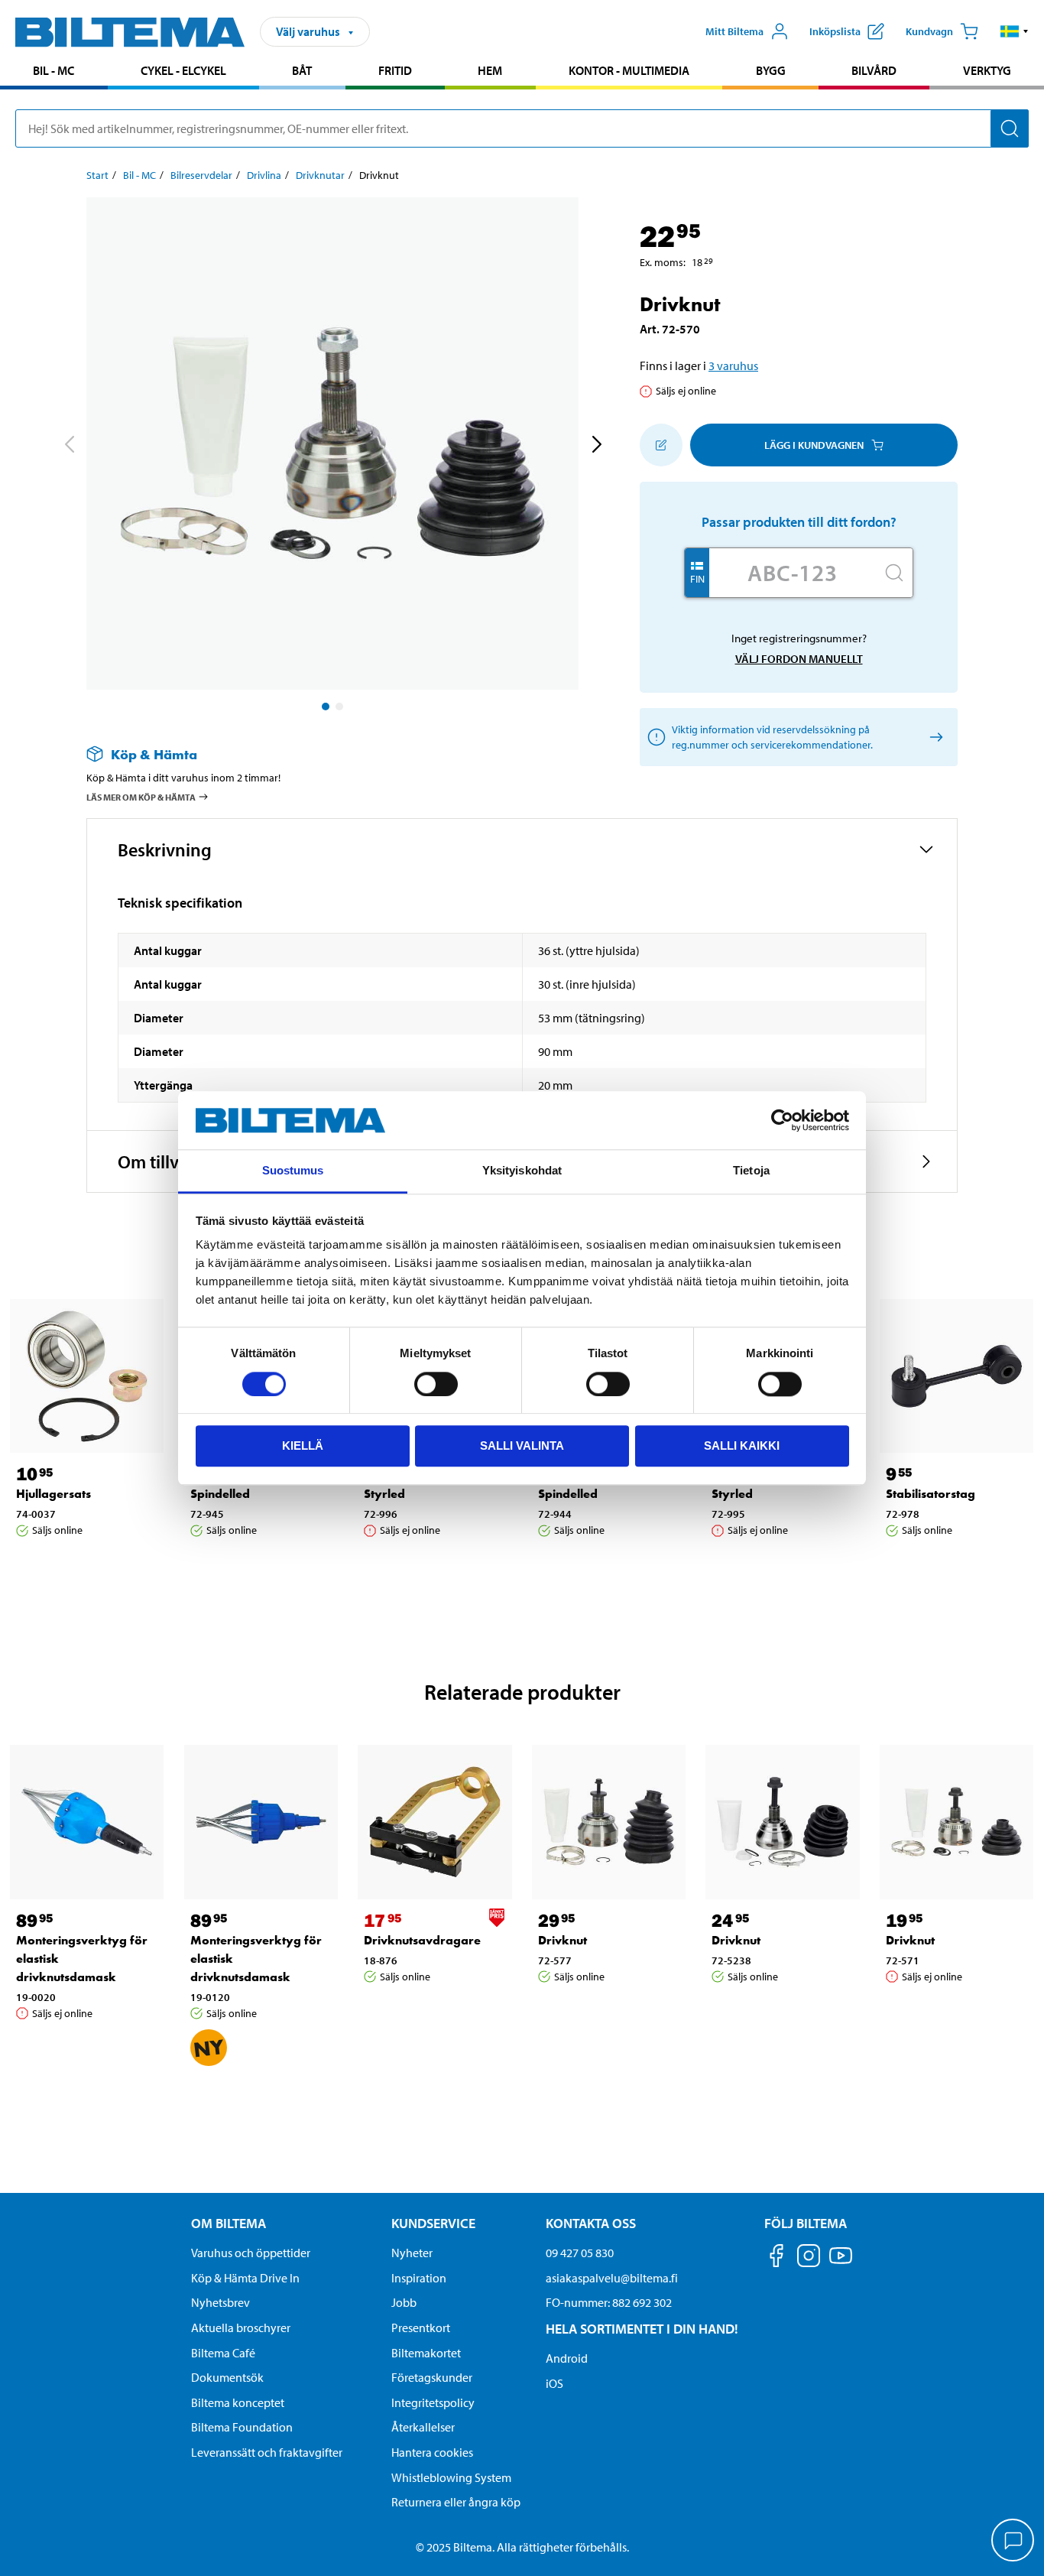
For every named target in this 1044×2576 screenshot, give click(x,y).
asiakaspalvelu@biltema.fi (612, 2278)
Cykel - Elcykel (183, 70)
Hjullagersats (53, 1494)
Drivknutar (320, 175)
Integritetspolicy (433, 2402)
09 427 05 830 (580, 2253)
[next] (596, 447)
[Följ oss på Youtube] (841, 2263)
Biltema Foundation (242, 2427)
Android (567, 2358)
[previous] (69, 447)
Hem (490, 70)
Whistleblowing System (451, 2477)
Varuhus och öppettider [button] (251, 2253)
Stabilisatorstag (931, 1494)
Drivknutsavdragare (422, 1940)
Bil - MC (53, 70)
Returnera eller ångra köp (456, 2502)
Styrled (384, 1494)
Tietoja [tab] (751, 1171)
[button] (1015, 31)
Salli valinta (522, 1446)
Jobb (404, 2302)
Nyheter (412, 2253)
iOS (554, 2383)
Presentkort (421, 2327)
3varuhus (733, 365)
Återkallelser (423, 2427)
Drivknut (563, 1940)
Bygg (771, 70)
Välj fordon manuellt (799, 659)
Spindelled (220, 1494)
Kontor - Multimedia (629, 70)
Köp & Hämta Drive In (245, 2278)
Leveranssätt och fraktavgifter (267, 2452)
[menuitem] (54, 72)
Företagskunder (432, 2377)
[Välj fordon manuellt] (934, 737)
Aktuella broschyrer (241, 2327)
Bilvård (874, 70)
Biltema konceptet (238, 2402)
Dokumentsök (227, 2377)
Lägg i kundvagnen (814, 445)
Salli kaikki (742, 1446)
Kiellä (303, 1446)
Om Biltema (229, 2223)
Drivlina (264, 175)
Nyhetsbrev (220, 2302)
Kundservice (433, 2223)
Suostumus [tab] (293, 1171)
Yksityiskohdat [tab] (522, 1171)
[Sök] (1010, 128)
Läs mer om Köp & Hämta (141, 797)
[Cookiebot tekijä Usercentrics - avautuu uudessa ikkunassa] (782, 1120)
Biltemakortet (426, 2353)
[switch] (436, 1384)
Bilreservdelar (201, 175)
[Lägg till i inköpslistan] (661, 445)
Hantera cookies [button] (432, 2452)
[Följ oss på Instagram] (809, 2258)
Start (97, 175)
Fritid (395, 70)
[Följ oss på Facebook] (777, 2258)
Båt (302, 70)
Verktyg (987, 70)
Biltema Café (223, 2353)
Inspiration (419, 2278)
